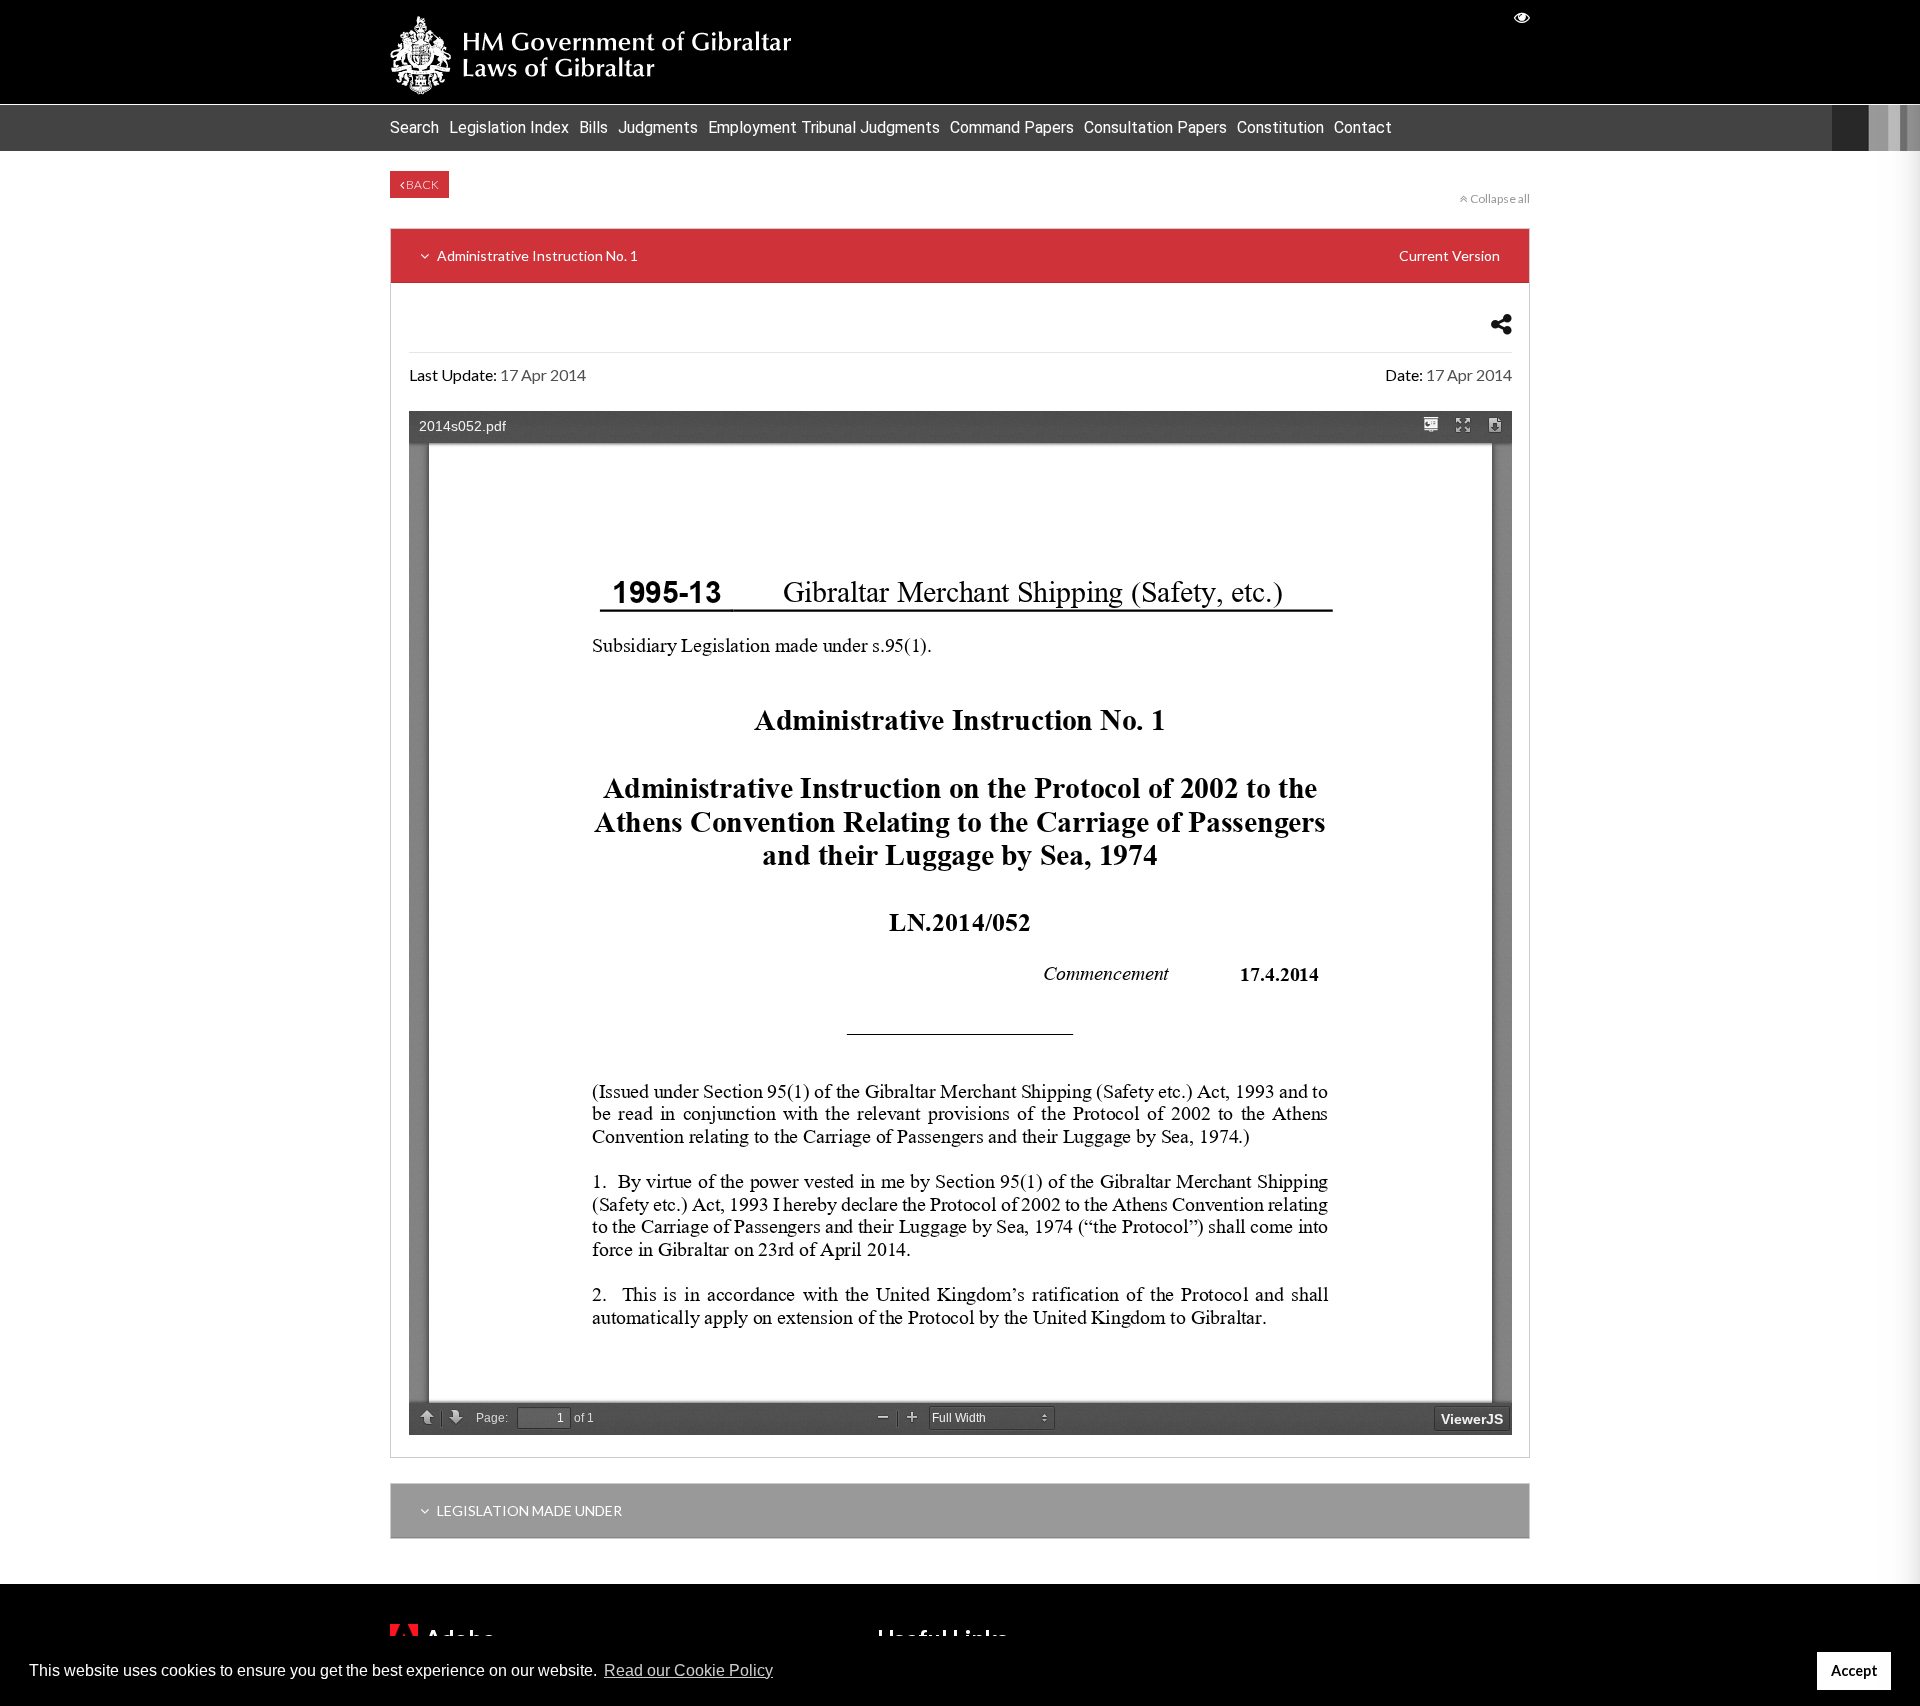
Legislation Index (509, 127)
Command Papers (1012, 127)
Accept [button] (1854, 1670)
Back (421, 184)
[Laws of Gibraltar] (591, 52)
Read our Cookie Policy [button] (688, 1670)
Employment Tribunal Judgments (824, 127)
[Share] (1501, 323)
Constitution (1280, 127)
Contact (1363, 127)
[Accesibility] (1522, 16)
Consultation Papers (1155, 127)
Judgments (658, 127)
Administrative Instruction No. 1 (967, 255)
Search (414, 127)
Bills (593, 127)
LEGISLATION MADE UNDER (528, 1510)
